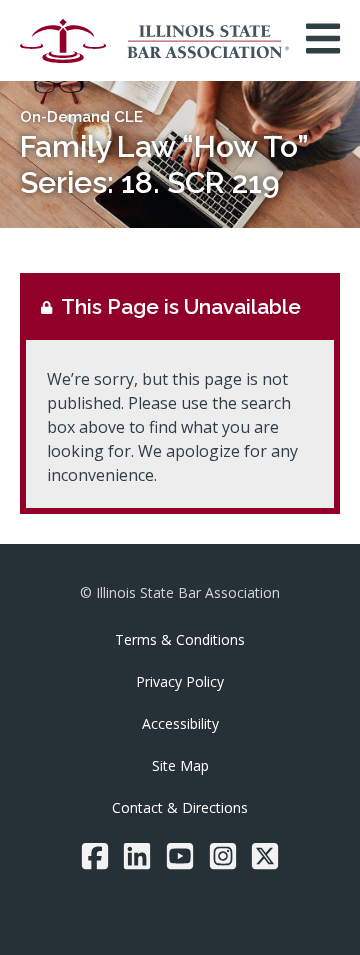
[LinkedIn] (137, 856)
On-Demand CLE (81, 117)
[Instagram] (223, 856)
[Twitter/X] (265, 856)
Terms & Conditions (180, 639)
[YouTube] (180, 856)
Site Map (180, 765)
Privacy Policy (180, 681)
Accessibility (180, 723)
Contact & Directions (180, 807)
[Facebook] (95, 856)
